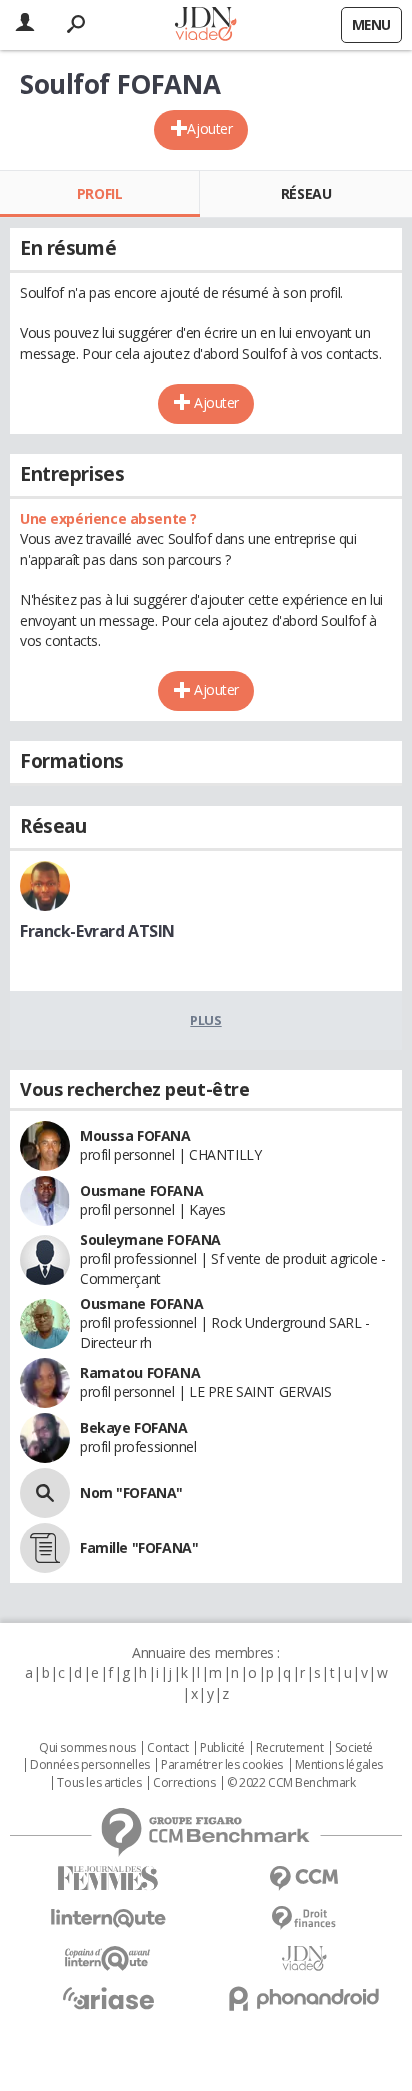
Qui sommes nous (87, 1748)
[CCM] (304, 1878)
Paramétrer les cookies (222, 1765)
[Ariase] (108, 1998)
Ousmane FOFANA (141, 1190)
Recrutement (289, 1748)
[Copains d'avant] (108, 1958)
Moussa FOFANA (135, 1135)
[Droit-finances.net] (304, 1918)
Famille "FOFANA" (139, 1547)
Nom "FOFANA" (131, 1492)
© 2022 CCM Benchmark (291, 1783)
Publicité (222, 1748)
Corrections (184, 1783)
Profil (99, 193)
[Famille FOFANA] (45, 1548)
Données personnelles (90, 1765)
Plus (205, 1020)
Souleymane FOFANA (150, 1239)
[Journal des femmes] (108, 1878)
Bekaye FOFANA (134, 1427)
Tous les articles (99, 1783)
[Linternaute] (108, 1918)
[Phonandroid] (304, 1998)
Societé (354, 1748)
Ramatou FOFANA (140, 1372)
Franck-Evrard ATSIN (97, 931)
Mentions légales (339, 1765)
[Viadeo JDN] (304, 1958)
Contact (167, 1748)
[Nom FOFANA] (45, 1493)
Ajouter (209, 128)
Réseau (306, 193)
